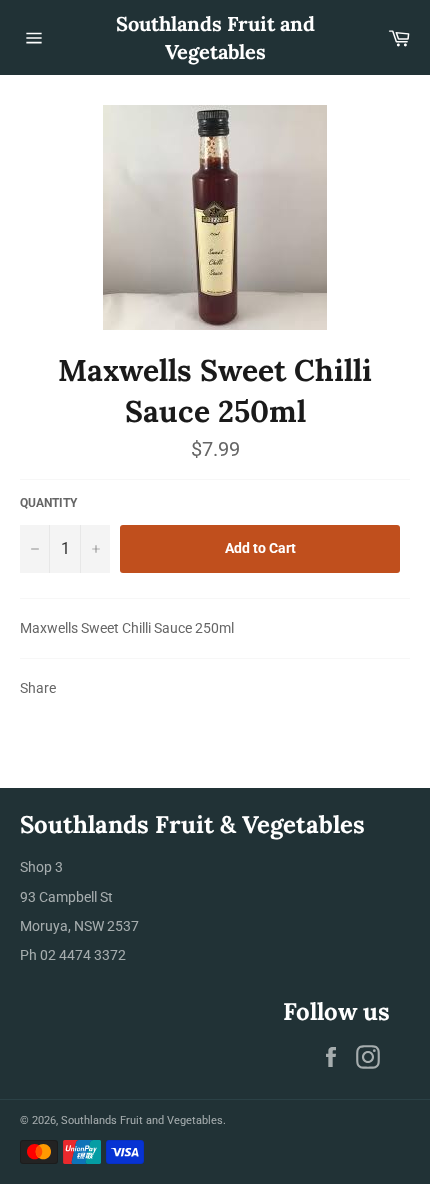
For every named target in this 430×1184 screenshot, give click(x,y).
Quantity (48, 503)
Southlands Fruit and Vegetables (215, 37)
